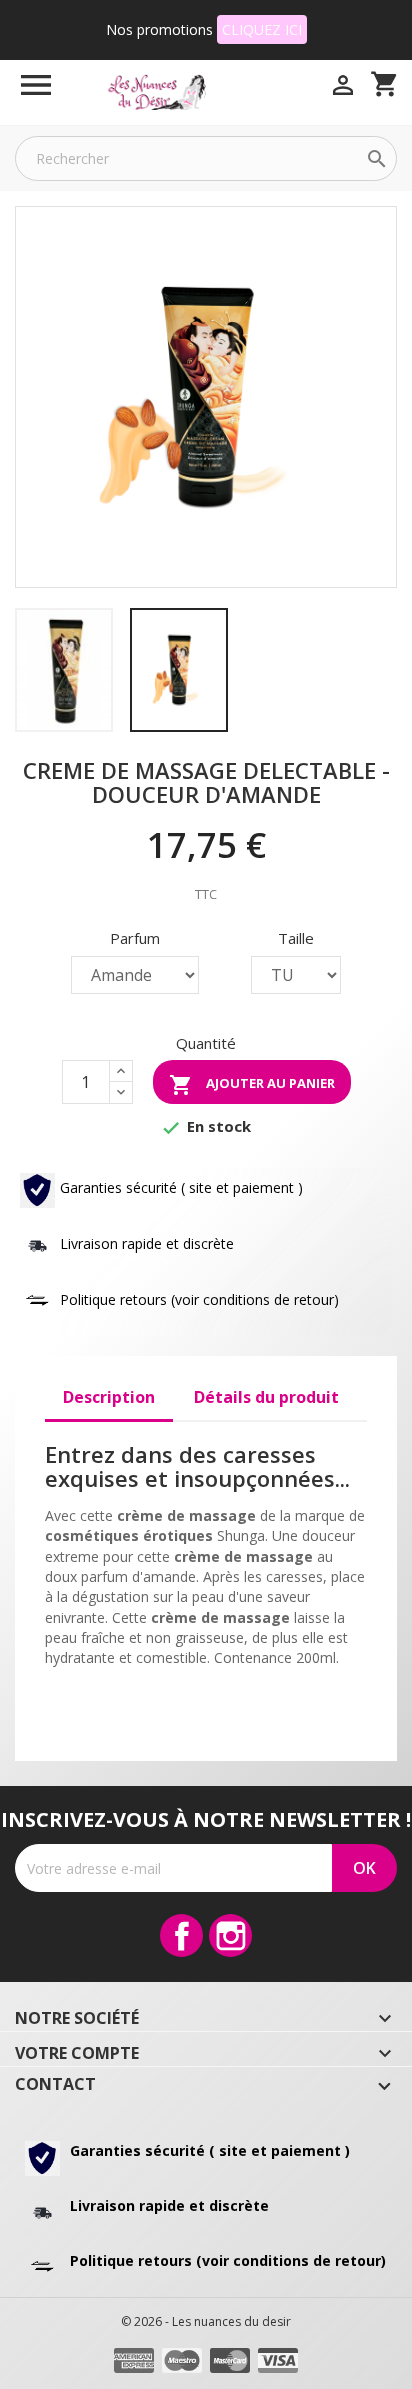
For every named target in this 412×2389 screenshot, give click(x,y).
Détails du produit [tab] (266, 1397)
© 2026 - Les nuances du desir (206, 2321)
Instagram (230, 1935)
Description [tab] (109, 1397)
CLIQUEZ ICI (262, 29)
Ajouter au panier (252, 1085)
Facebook (181, 1935)
